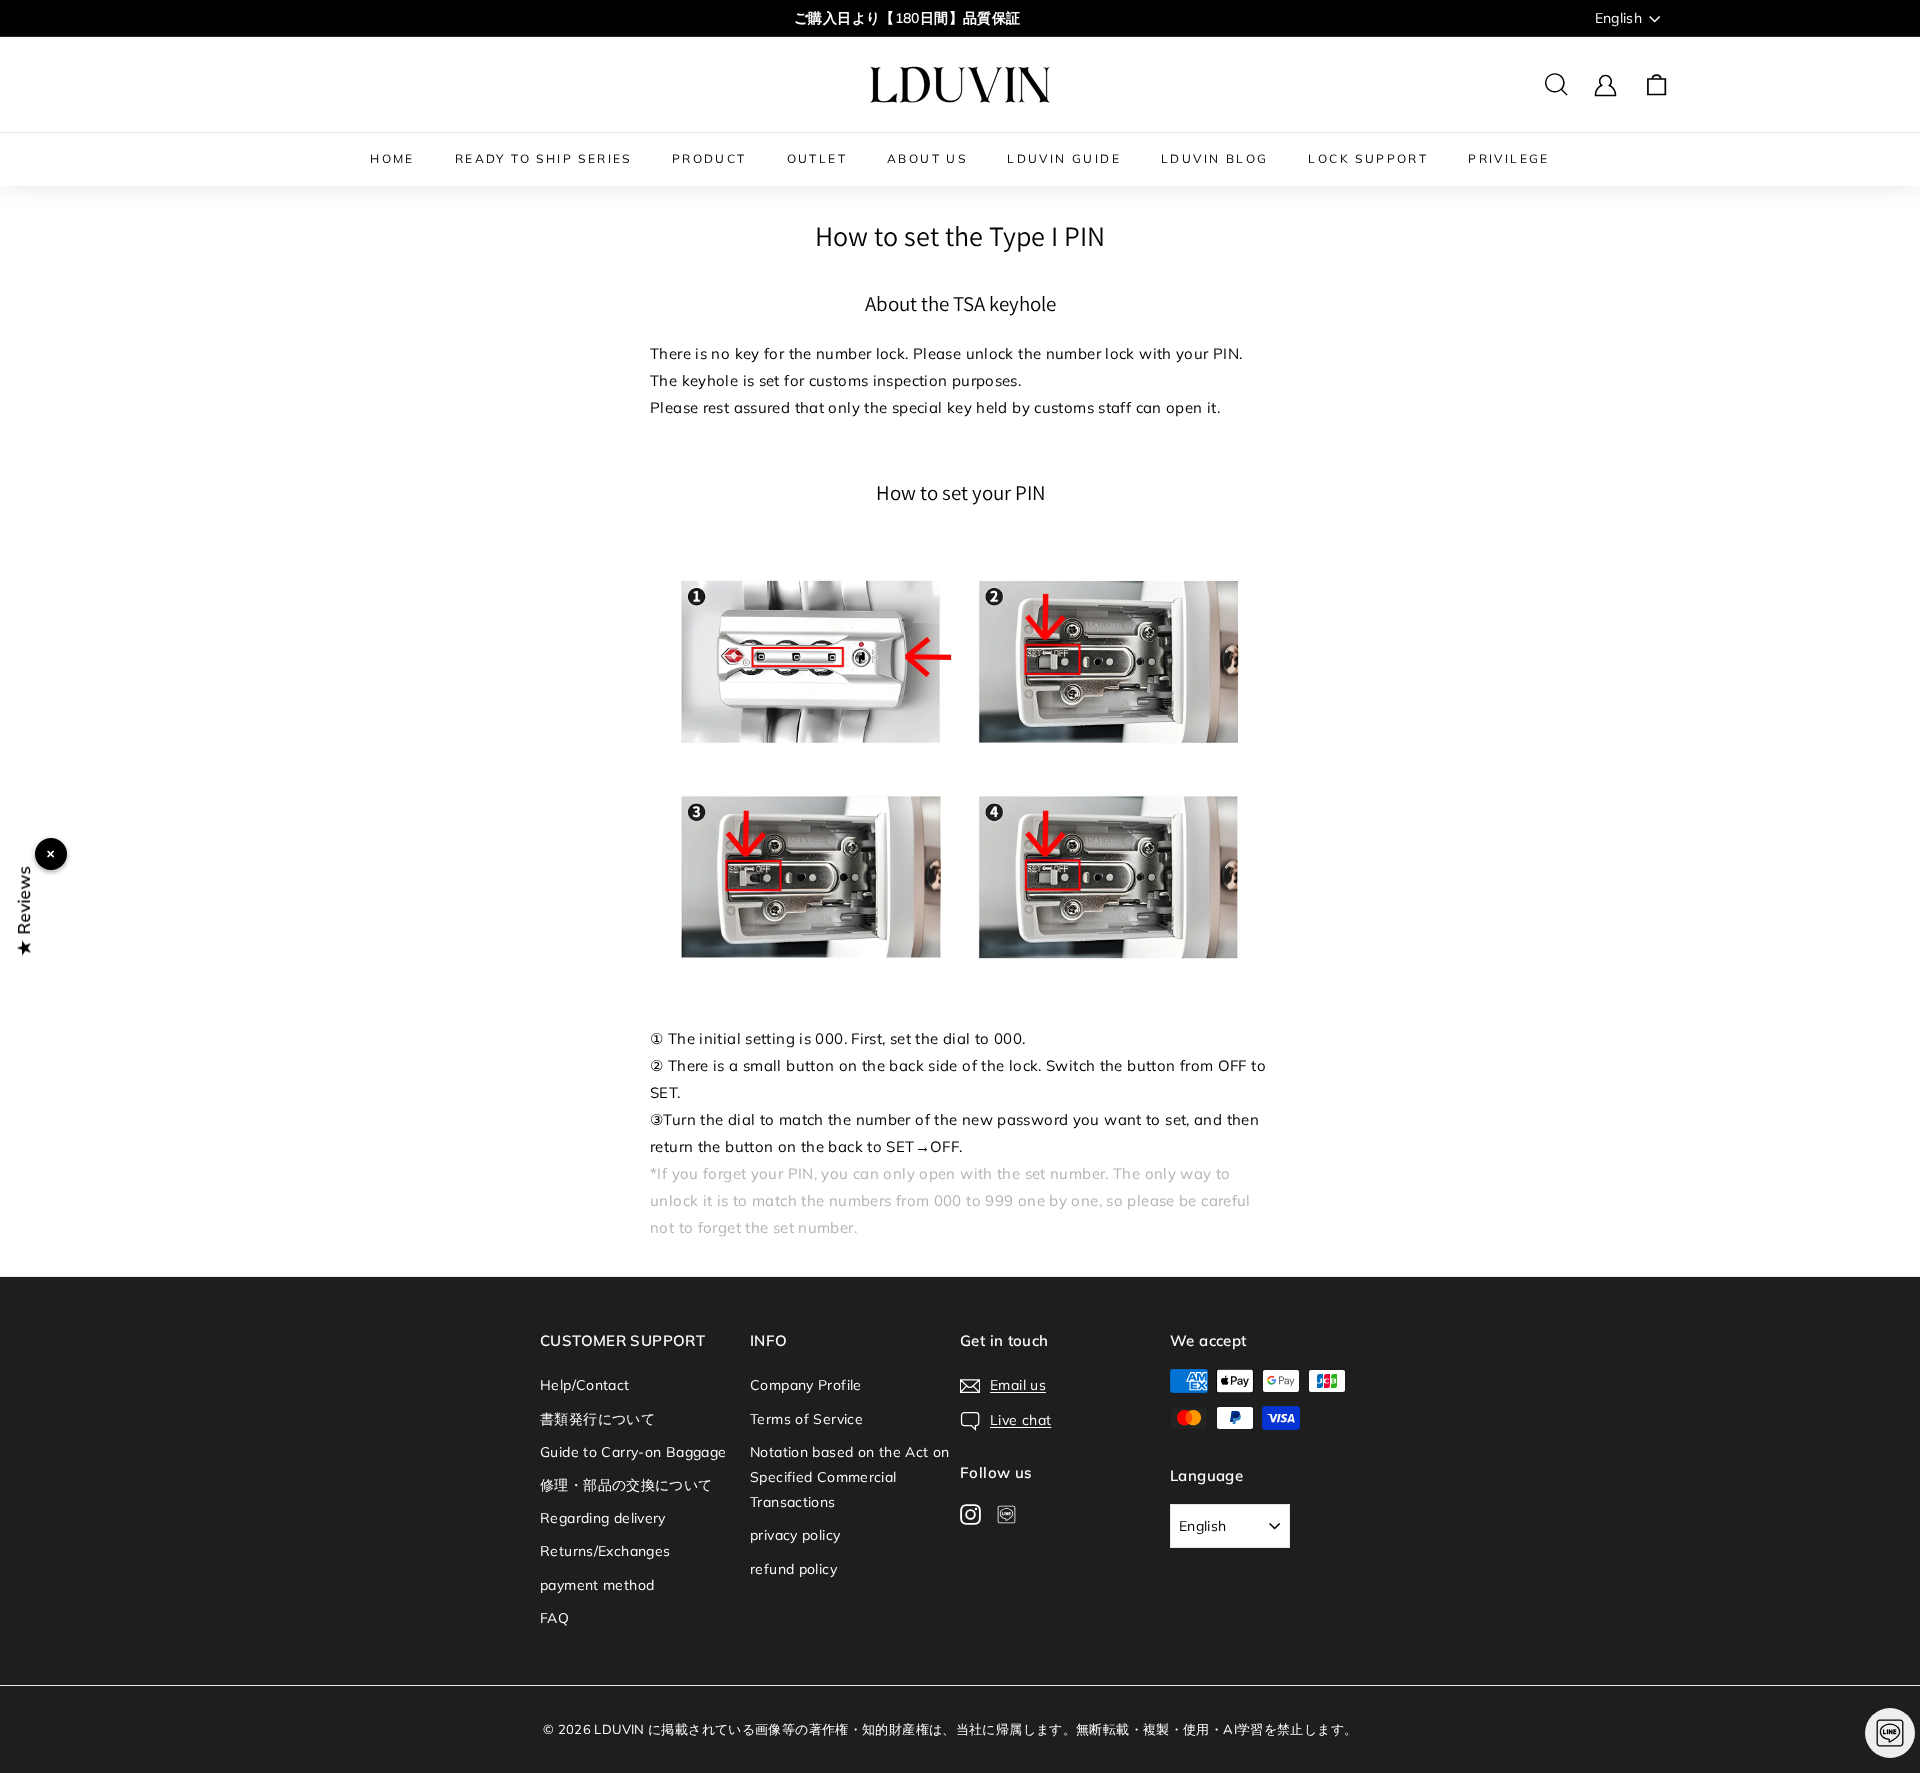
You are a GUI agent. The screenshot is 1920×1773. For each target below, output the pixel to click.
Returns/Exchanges (605, 1551)
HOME (392, 158)
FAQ (554, 1618)
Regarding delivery (603, 1518)
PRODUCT (709, 158)
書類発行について (597, 1419)
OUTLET (817, 158)
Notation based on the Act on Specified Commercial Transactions (850, 1477)
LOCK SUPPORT (1368, 158)
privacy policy (795, 1535)
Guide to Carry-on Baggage (633, 1452)
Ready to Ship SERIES (543, 158)
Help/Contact (585, 1385)
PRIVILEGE (1509, 158)
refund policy (793, 1569)
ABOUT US (927, 158)
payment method (597, 1585)
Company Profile (806, 1385)
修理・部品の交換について (626, 1485)
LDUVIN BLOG (1214, 158)
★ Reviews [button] (23, 910)
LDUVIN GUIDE (1064, 158)
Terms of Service (806, 1419)
